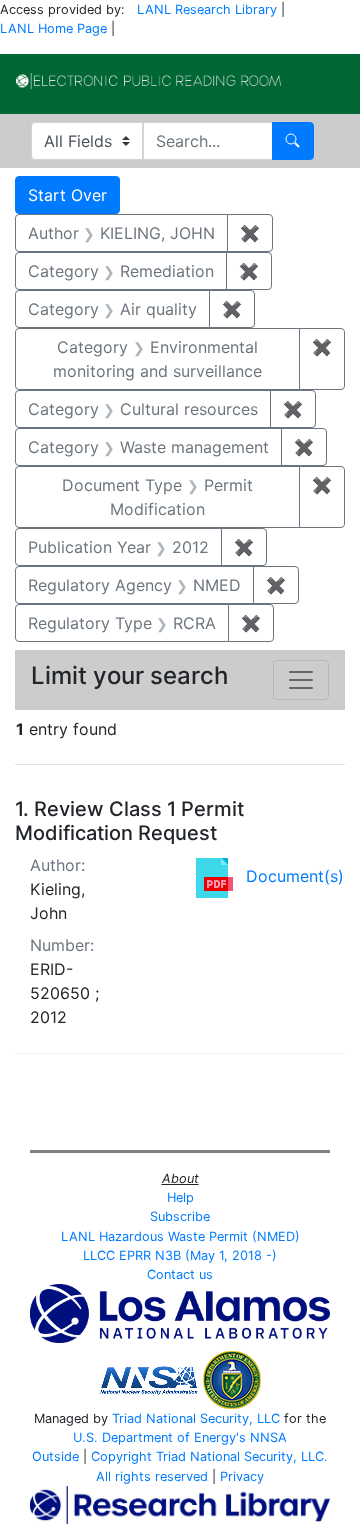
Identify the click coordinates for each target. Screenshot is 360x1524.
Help (180, 1197)
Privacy (242, 1476)
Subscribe (180, 1216)
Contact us (180, 1274)
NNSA (268, 1437)
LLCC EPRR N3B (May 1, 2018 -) (180, 1255)
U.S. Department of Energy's (159, 1437)
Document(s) (295, 876)
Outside (55, 1456)
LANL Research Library (207, 9)
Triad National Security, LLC (196, 1418)
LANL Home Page (53, 28)
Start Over (67, 195)
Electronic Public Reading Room (148, 81)
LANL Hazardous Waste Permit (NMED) (180, 1236)
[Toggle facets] (301, 680)
